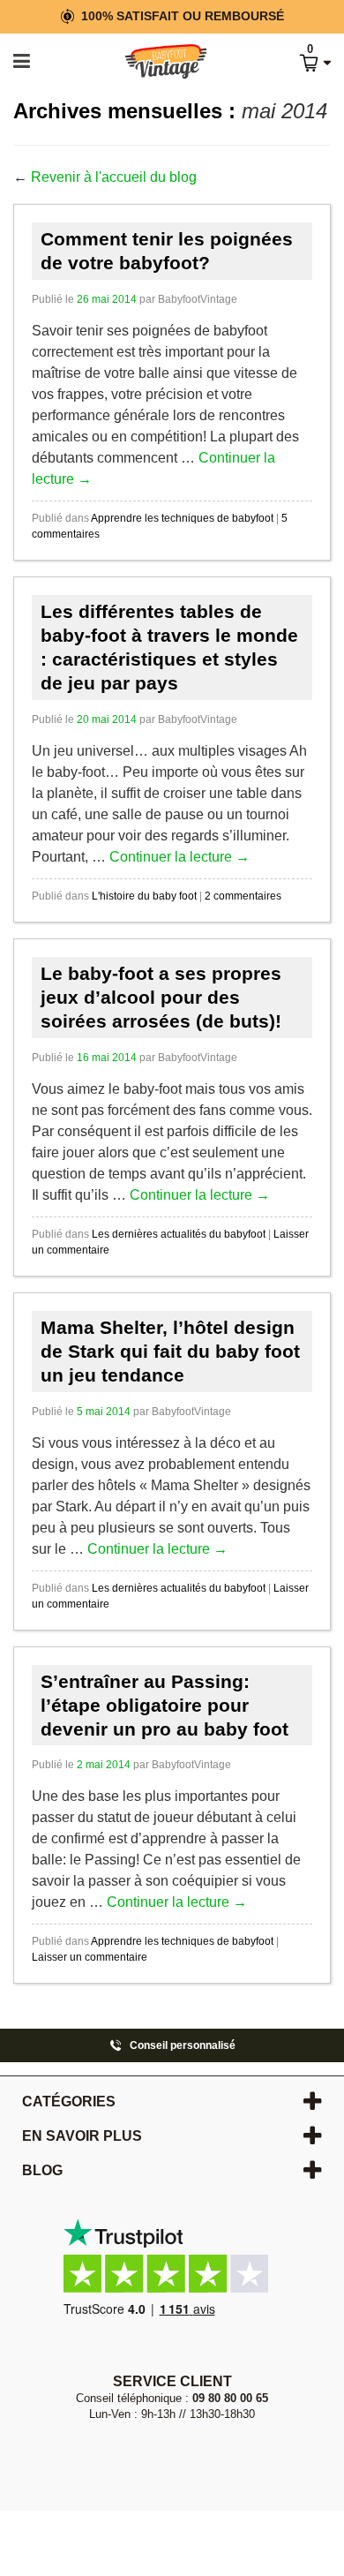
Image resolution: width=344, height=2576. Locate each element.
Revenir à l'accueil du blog (114, 177)
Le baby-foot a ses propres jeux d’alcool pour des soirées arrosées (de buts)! (161, 998)
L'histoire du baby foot (144, 896)
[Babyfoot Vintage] (147, 62)
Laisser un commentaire (90, 1957)
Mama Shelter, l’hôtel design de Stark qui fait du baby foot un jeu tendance (170, 1352)
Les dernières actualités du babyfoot (179, 1234)
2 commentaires (243, 896)
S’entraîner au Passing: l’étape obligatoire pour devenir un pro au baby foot (165, 1706)
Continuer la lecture (179, 857)
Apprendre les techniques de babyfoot (182, 518)
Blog (42, 2170)
